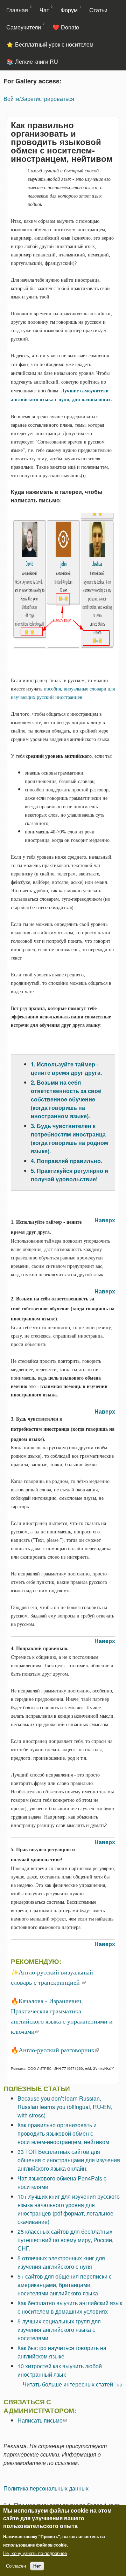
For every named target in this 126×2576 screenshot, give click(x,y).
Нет (37, 2566)
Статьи (98, 10)
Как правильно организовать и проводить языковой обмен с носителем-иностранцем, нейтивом (63, 2133)
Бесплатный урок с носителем (54, 44)
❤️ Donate (66, 27)
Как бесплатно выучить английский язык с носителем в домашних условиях (70, 2307)
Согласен (16, 2566)
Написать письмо (42, 2420)
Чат (44, 10)
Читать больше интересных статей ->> (73, 2384)
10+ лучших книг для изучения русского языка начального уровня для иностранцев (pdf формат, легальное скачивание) (69, 2209)
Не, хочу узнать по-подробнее (35, 2553)
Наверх (105, 1220)
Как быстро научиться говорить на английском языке (62, 2352)
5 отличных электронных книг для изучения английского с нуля (61, 2262)
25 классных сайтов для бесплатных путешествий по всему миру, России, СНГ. (65, 2240)
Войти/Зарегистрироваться (39, 99)
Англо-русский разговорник (59, 2050)
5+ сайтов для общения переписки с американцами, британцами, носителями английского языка (65, 2285)
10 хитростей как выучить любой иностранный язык (60, 2370)
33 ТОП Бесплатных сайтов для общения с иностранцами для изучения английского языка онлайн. (69, 2160)
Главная (17, 10)
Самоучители (24, 27)
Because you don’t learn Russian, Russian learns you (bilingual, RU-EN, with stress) (65, 2107)
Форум (69, 10)
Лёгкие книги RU (37, 61)
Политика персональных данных (46, 2488)
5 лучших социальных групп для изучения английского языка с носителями (59, 2330)
